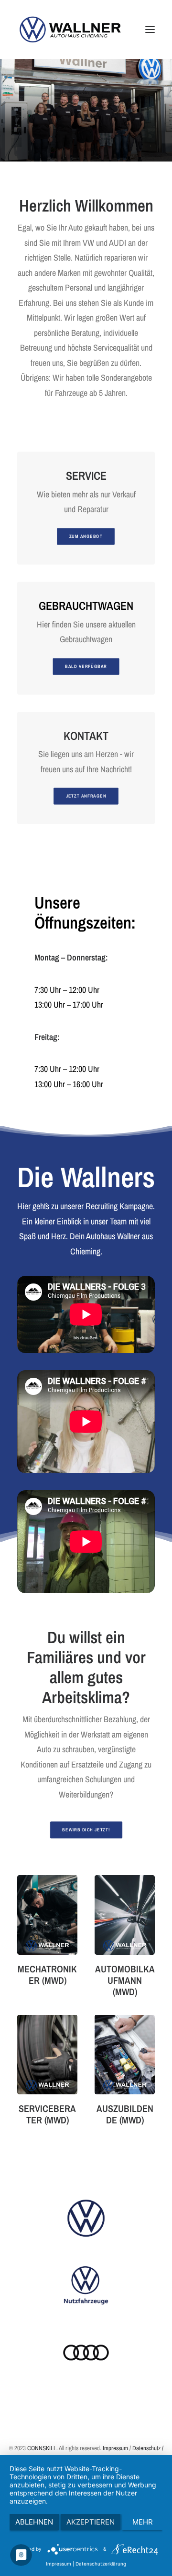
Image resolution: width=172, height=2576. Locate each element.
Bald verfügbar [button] (86, 666)
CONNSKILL (42, 2448)
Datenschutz (147, 2448)
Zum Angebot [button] (86, 536)
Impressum (115, 2448)
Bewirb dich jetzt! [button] (86, 1830)
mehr (143, 2522)
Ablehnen (34, 2522)
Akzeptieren (91, 2522)
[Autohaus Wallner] (70, 30)
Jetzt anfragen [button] (86, 796)
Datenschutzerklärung (101, 2564)
